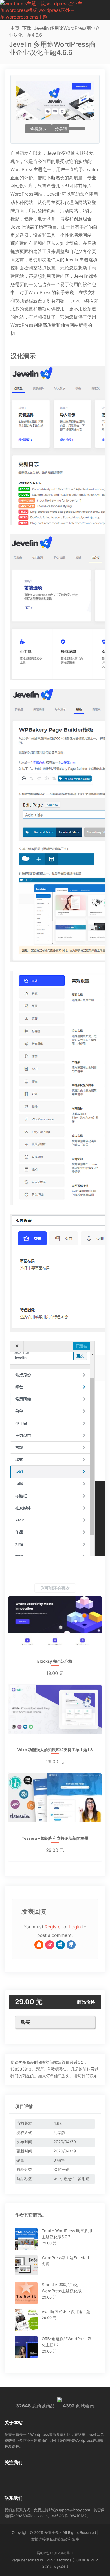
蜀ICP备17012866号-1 (55, 2553)
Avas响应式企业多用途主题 (66, 2312)
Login (75, 1927)
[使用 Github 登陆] (71, 1945)
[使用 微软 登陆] (60, 1945)
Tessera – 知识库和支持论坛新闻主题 (55, 1839)
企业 (58, 2179)
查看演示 (38, 129)
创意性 (69, 2179)
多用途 (83, 2179)
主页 (15, 28)
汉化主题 (61, 2169)
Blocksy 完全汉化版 (55, 1662)
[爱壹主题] (51, 10)
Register (53, 1927)
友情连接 (39, 2539)
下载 (27, 28)
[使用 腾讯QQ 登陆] (39, 1945)
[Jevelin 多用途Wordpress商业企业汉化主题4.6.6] (55, 446)
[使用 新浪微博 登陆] (50, 1945)
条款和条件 (70, 2539)
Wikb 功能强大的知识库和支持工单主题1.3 (55, 1750)
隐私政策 (53, 2539)
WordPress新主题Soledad (65, 2258)
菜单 (106, 10)
